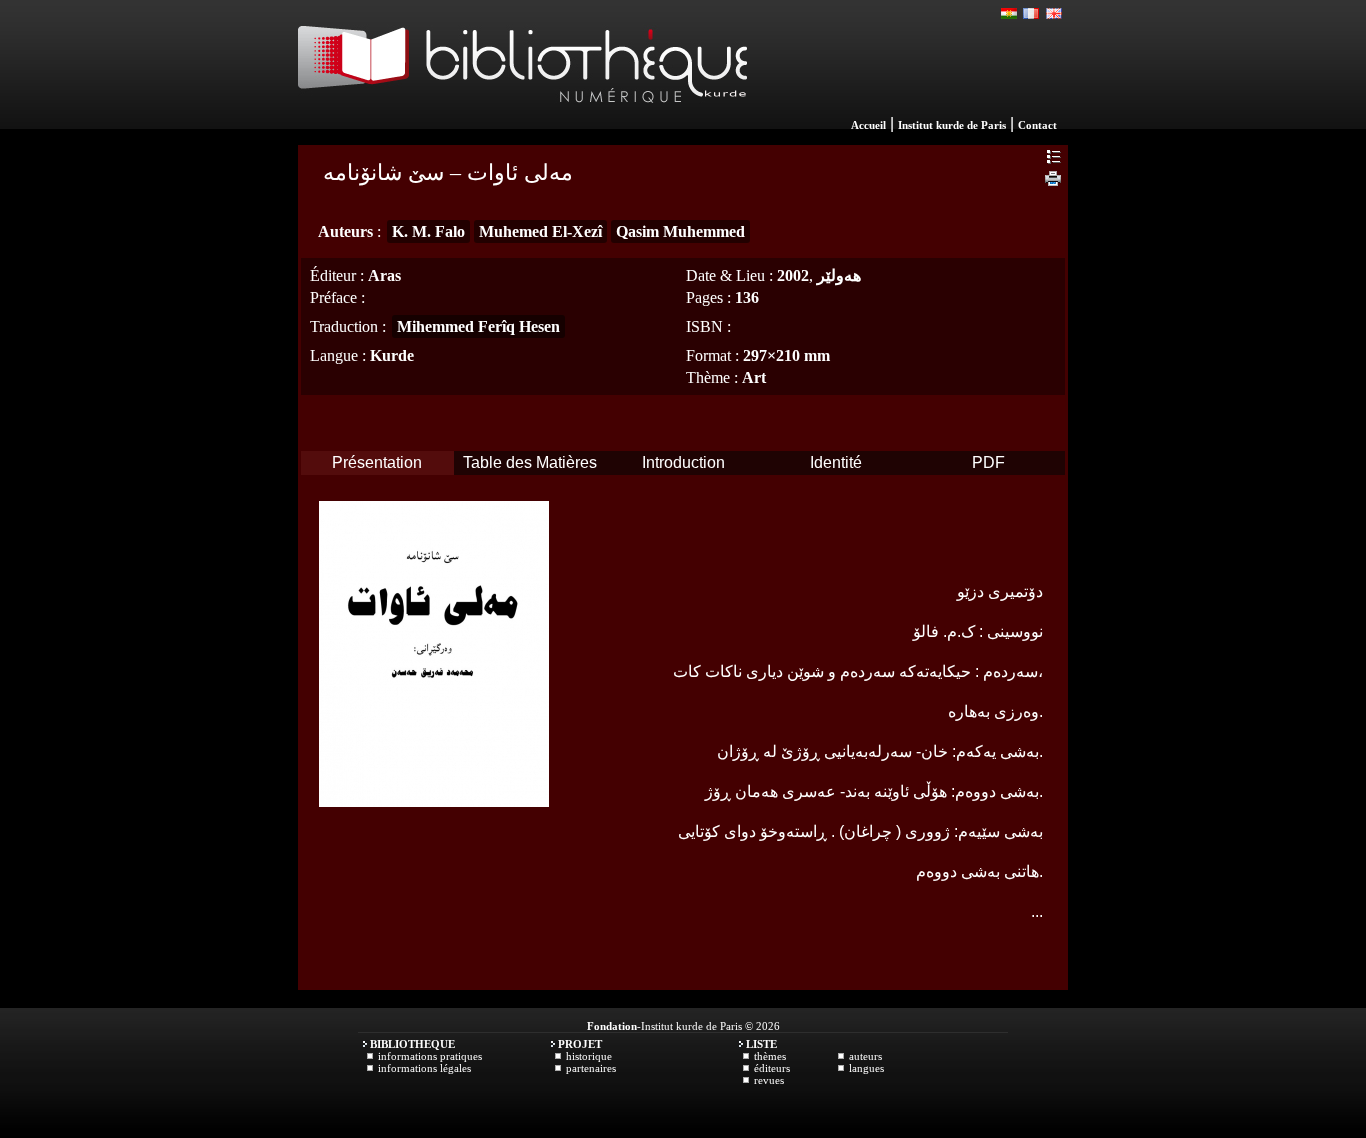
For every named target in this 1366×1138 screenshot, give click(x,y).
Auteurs (865, 1056)
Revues (769, 1080)
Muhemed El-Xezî (540, 231)
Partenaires (591, 1068)
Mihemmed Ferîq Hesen (478, 326)
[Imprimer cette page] (1053, 181)
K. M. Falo (428, 231)
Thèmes (770, 1056)
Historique (589, 1056)
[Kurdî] (1010, 14)
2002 (793, 275)
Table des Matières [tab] (530, 462)
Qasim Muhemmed (680, 231)
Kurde (392, 355)
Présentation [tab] (377, 462)
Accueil (868, 125)
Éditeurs (772, 1068)
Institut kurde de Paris (952, 125)
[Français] (1032, 14)
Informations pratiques (430, 1056)
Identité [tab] (836, 462)
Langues (866, 1068)
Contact (1037, 125)
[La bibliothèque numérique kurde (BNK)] (522, 124)
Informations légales (424, 1068)
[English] (1054, 14)
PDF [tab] (988, 462)
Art (754, 377)
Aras (384, 275)
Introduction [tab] (683, 462)
